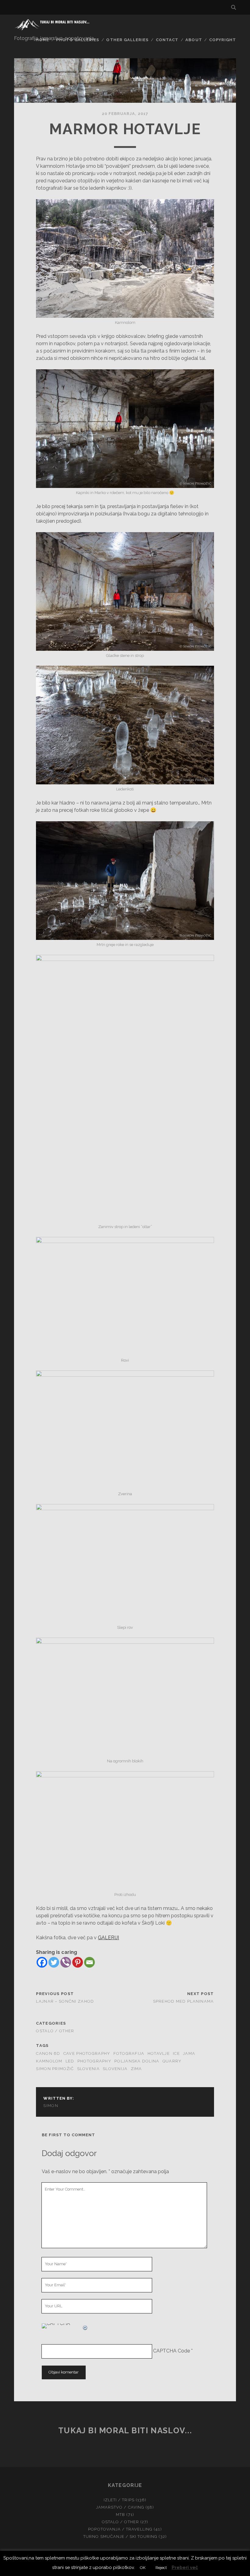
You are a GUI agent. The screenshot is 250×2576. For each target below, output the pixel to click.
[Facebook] (42, 1962)
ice (176, 2053)
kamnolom (49, 2061)
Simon (51, 2106)
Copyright (223, 40)
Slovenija (115, 2069)
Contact (167, 40)
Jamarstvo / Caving (120, 2507)
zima (136, 2069)
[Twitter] (54, 1962)
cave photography (87, 2053)
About (194, 40)
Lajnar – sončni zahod (65, 2001)
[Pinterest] (78, 1962)
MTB (120, 2515)
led (70, 2061)
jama (189, 2053)
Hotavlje (159, 2053)
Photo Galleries (78, 40)
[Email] (89, 1962)
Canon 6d (48, 2053)
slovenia (88, 2069)
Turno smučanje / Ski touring (120, 2537)
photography (94, 2061)
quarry (172, 2061)
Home (42, 40)
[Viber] (66, 1962)
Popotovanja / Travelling (120, 2529)
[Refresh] (85, 2327)
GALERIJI (108, 1938)
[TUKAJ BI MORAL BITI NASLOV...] (53, 29)
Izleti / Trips (119, 2500)
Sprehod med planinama (184, 2001)
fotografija (129, 2053)
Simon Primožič (55, 2069)
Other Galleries (127, 40)
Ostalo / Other (55, 2031)
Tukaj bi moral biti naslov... (125, 2431)
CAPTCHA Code (171, 2351)
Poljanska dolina (137, 2061)
